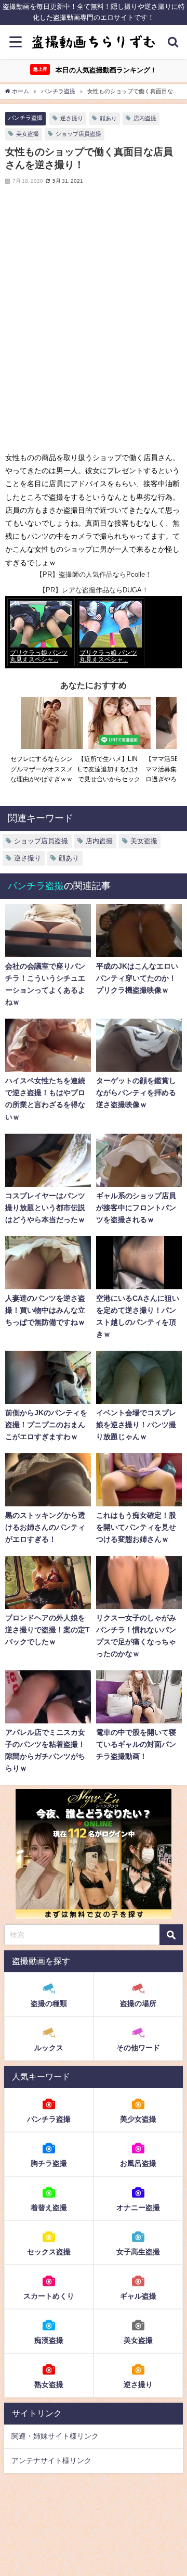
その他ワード (138, 2048)
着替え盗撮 (49, 2207)
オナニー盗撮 (138, 2207)
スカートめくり (49, 2296)
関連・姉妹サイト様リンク (55, 2436)
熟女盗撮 (49, 2384)
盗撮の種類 (49, 2003)
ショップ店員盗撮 (78, 134)
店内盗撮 (145, 118)
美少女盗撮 (138, 2119)
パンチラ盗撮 (25, 118)
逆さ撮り (72, 118)
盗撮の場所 (138, 2003)
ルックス (49, 2048)
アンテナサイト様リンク (51, 2460)
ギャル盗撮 (138, 2296)
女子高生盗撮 (138, 2252)
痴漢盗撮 (49, 2340)
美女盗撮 (28, 134)
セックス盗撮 (49, 2252)
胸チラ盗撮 (49, 2163)
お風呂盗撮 (138, 2163)
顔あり (108, 118)
